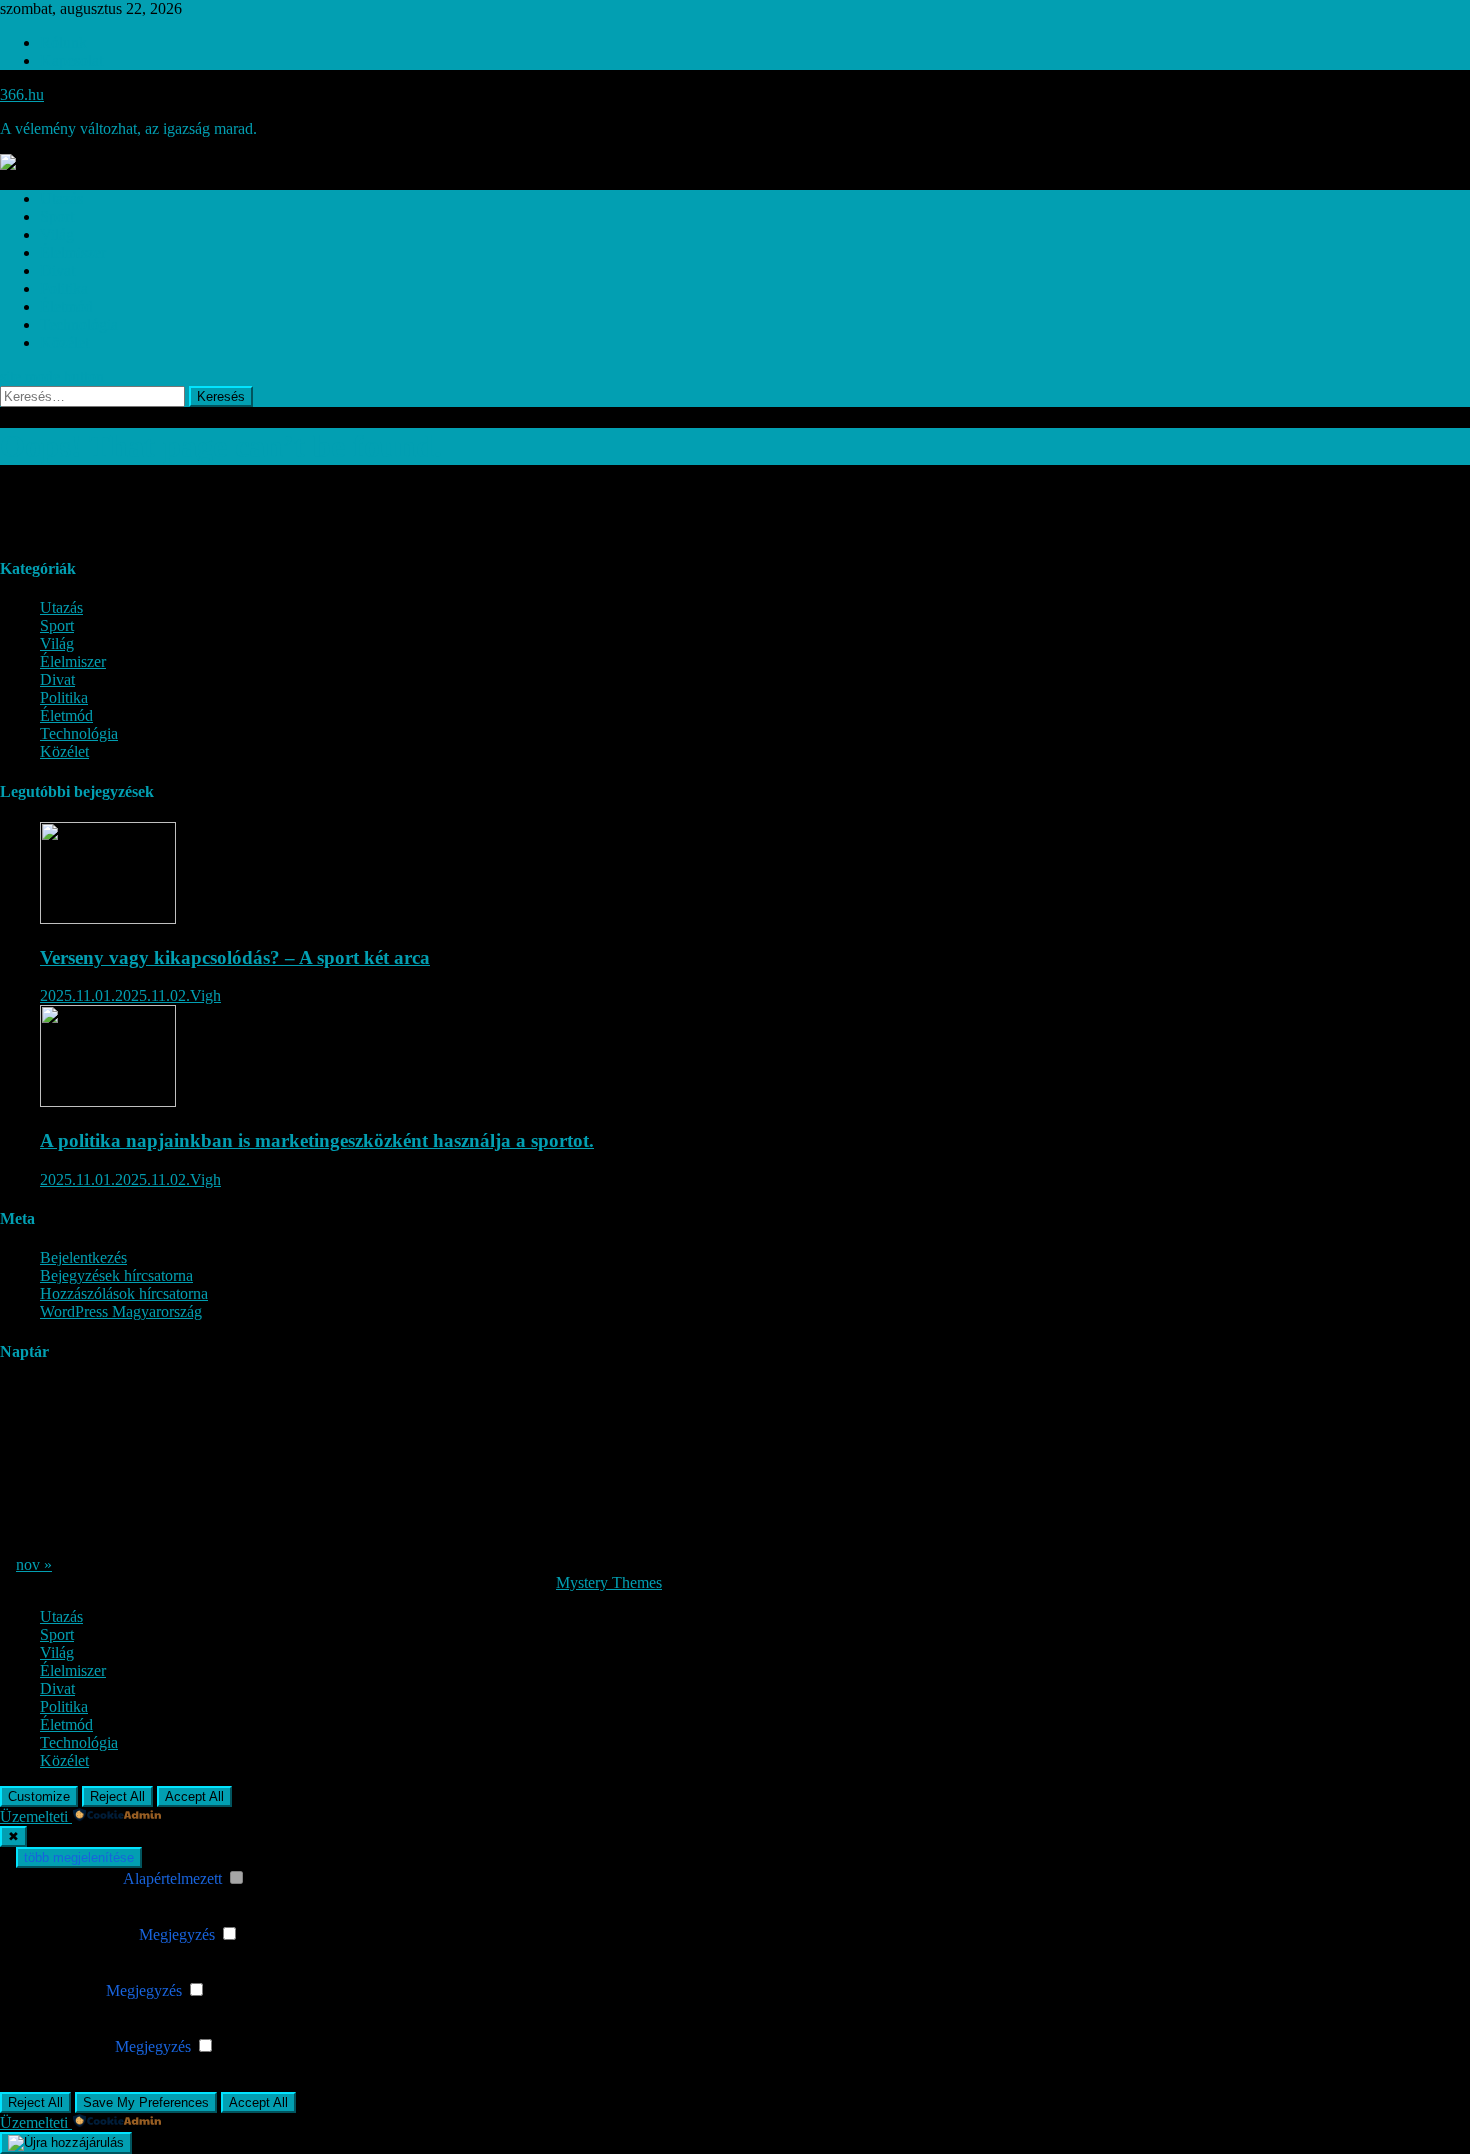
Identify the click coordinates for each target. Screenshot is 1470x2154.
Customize (39, 1796)
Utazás (61, 198)
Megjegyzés (177, 1934)
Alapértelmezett (172, 1878)
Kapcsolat (71, 60)
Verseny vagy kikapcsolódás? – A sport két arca (235, 957)
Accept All (194, 1796)
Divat (57, 270)
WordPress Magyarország (121, 1311)
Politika (64, 288)
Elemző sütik (61, 1990)
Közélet (64, 342)
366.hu (22, 94)
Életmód (66, 306)
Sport (57, 216)
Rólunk (63, 42)
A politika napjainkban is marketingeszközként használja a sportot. (317, 1140)
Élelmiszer (73, 252)
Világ (57, 234)
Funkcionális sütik (77, 1934)
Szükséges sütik (70, 1878)
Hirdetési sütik (65, 2046)
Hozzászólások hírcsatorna (124, 1293)
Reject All (117, 1796)
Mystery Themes (609, 1582)
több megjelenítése (79, 1857)
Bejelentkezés (83, 1257)
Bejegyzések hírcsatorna (116, 1275)
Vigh (205, 995)
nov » (34, 1564)
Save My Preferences (146, 2102)
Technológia (79, 324)
